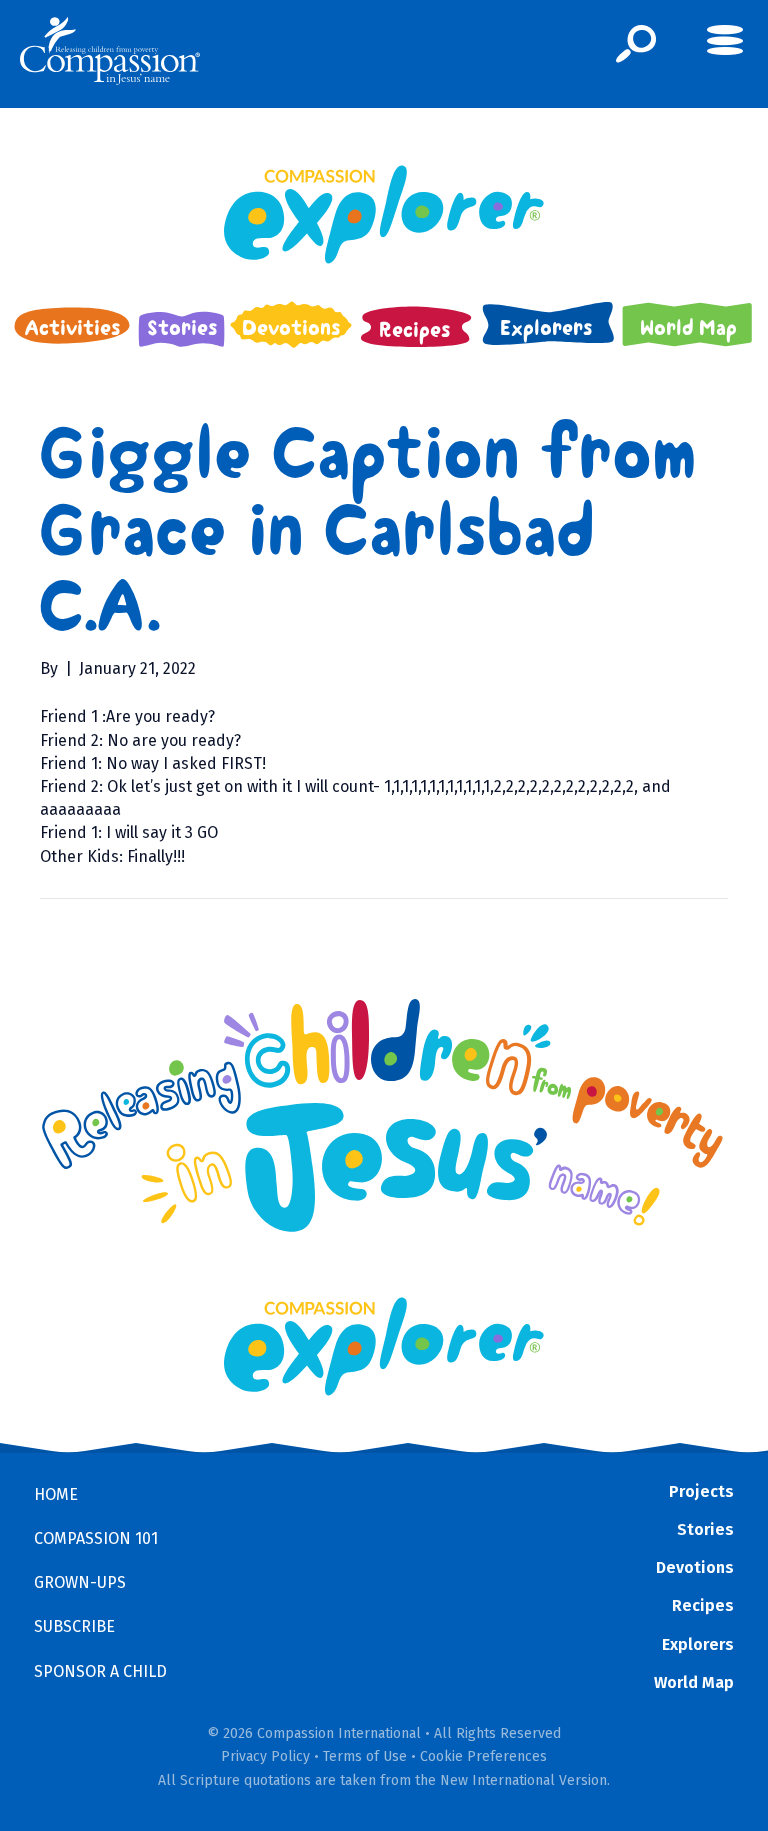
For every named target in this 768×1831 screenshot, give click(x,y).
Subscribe (74, 1626)
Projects (701, 1491)
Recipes (703, 1605)
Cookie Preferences (483, 1756)
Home (56, 1494)
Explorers (698, 1644)
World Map (694, 1682)
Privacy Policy (265, 1756)
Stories (705, 1529)
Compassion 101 (96, 1538)
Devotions (695, 1567)
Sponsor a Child (100, 1671)
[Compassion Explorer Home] (384, 214)
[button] (636, 44)
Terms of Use (365, 1756)
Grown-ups (80, 1582)
